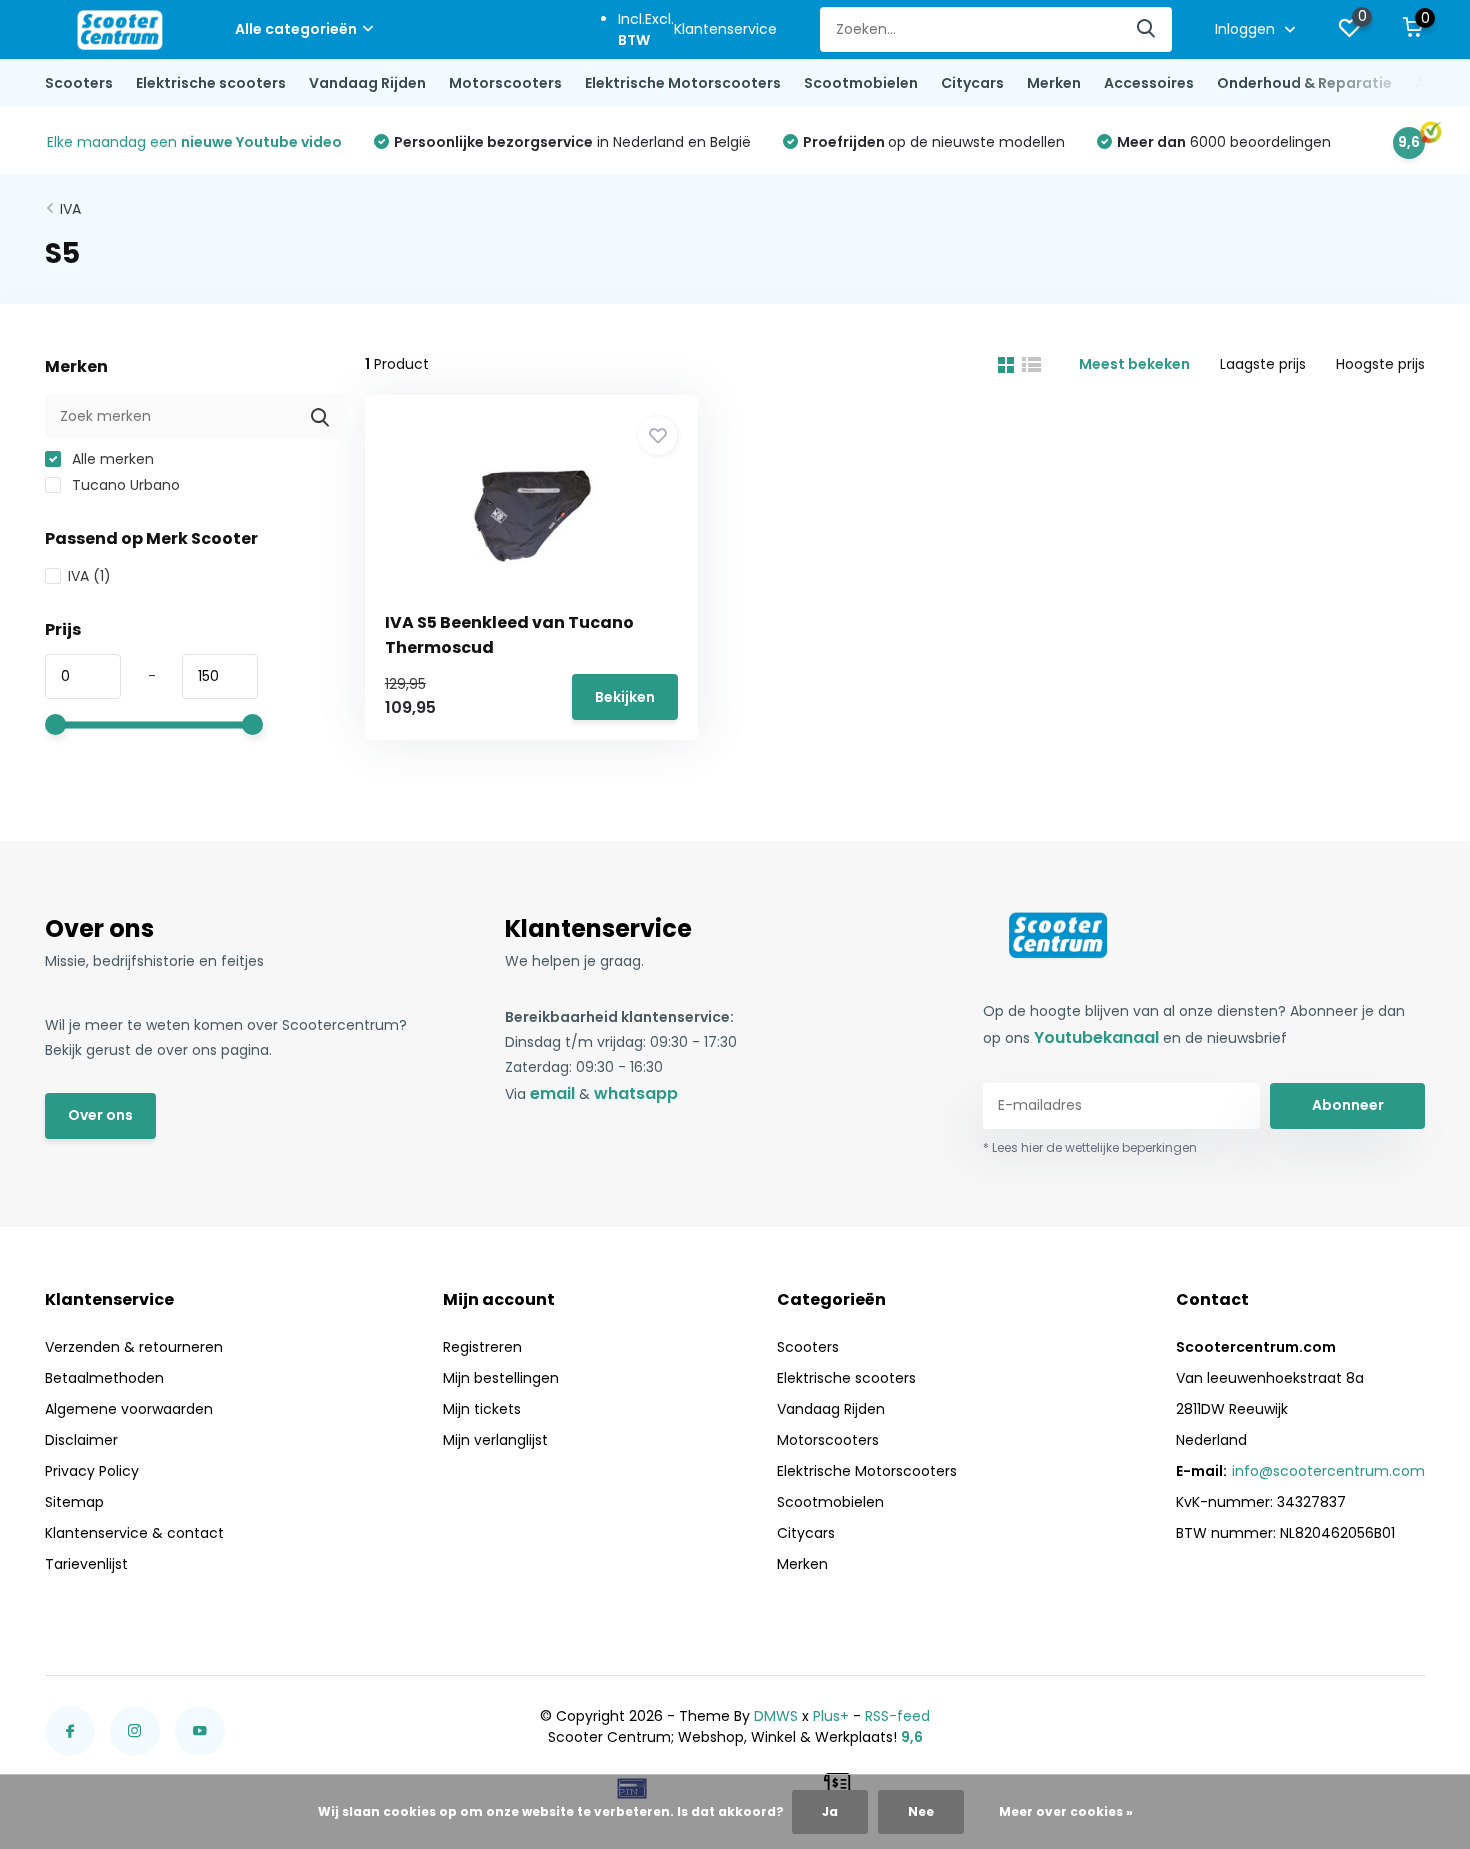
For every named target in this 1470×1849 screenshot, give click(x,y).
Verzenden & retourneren (134, 1347)
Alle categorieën (296, 29)
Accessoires (1149, 83)
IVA (70, 209)
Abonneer (1348, 1105)
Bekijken (625, 697)
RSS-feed (897, 1716)
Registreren (482, 1347)
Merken (1054, 83)
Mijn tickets (482, 1409)
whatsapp (636, 1093)
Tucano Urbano (124, 485)
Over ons (100, 1115)
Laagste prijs (1263, 364)
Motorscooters (505, 83)
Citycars (972, 83)
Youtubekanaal (1096, 1037)
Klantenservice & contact (134, 1533)
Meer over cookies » (1066, 1811)
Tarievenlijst (86, 1564)
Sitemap (74, 1502)
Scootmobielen (861, 83)
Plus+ (831, 1716)
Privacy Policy (92, 1471)
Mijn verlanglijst (495, 1440)
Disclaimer (81, 1440)
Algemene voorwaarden (129, 1409)
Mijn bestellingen (501, 1378)
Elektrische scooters (211, 83)
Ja (830, 1811)
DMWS (776, 1716)
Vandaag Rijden (367, 83)
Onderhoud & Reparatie (1304, 83)
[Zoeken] (1147, 29)
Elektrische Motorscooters (683, 83)
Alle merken (111, 459)
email (552, 1093)
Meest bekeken (1134, 364)
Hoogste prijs (1380, 364)
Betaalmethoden (104, 1378)
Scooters (79, 83)
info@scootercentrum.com (1328, 1471)
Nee (921, 1811)
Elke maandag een (194, 142)
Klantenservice (725, 29)
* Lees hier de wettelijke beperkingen (1090, 1147)
